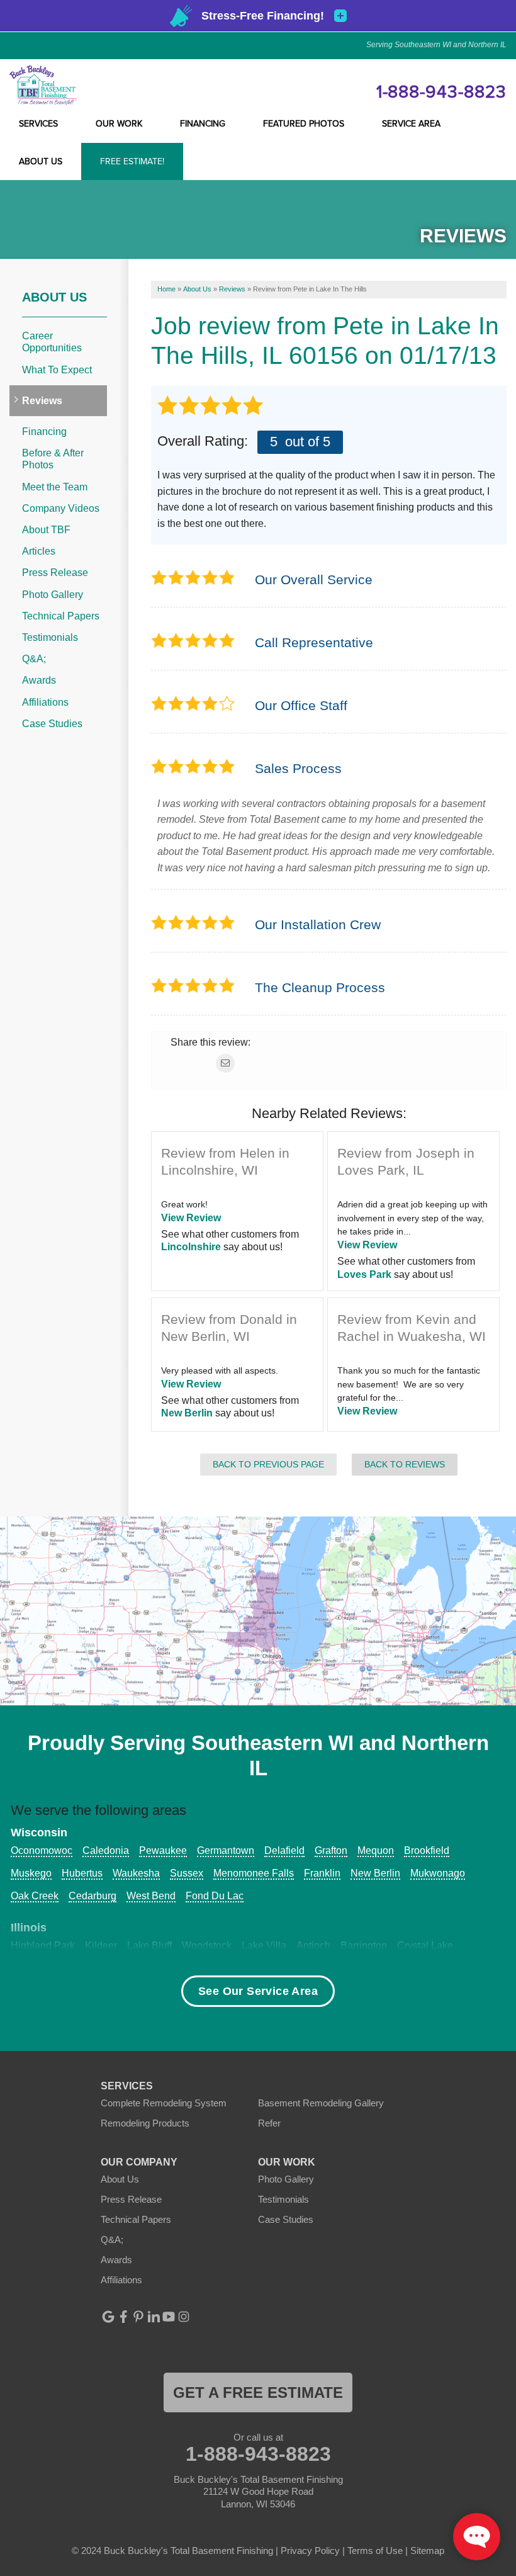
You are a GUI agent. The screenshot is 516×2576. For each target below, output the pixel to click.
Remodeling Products (145, 2123)
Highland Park (43, 1946)
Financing (203, 124)
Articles (39, 551)
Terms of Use (375, 2551)
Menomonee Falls (254, 1873)
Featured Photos (304, 124)
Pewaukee (163, 1850)
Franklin (322, 1873)
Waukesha (136, 1873)
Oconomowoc (42, 1850)
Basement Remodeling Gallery (321, 2103)
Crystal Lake (425, 1946)
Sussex (187, 1873)
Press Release (55, 573)
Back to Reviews (405, 1464)
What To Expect (57, 370)
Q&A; (34, 659)
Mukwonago (438, 1873)
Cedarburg (93, 1896)
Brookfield (427, 1850)
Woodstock (207, 1946)
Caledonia (106, 1850)
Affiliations (45, 702)
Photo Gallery (53, 595)
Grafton (331, 1850)
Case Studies (52, 724)
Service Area (411, 124)
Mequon (376, 1850)
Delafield (284, 1850)
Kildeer (101, 1946)
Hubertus (82, 1873)
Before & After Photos (53, 459)
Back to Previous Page (268, 1464)
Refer (269, 2123)
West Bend (151, 1896)
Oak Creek (35, 1896)
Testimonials (50, 637)
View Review (191, 1218)
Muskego (31, 1873)
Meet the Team (55, 487)
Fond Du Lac (215, 1896)
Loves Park (364, 1274)
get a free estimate (258, 2392)
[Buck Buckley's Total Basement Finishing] (43, 85)
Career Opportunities (52, 342)
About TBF (46, 530)
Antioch (313, 1946)
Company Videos (61, 508)
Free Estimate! (132, 162)
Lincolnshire (191, 1247)
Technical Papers (61, 616)
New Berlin (187, 1413)
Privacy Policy (310, 2551)
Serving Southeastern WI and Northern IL (436, 45)
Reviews (42, 401)
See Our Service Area (258, 1991)
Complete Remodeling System (164, 2103)
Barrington (364, 1946)
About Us (41, 162)
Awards (39, 680)
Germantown (226, 1850)
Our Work (119, 124)
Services (38, 124)
